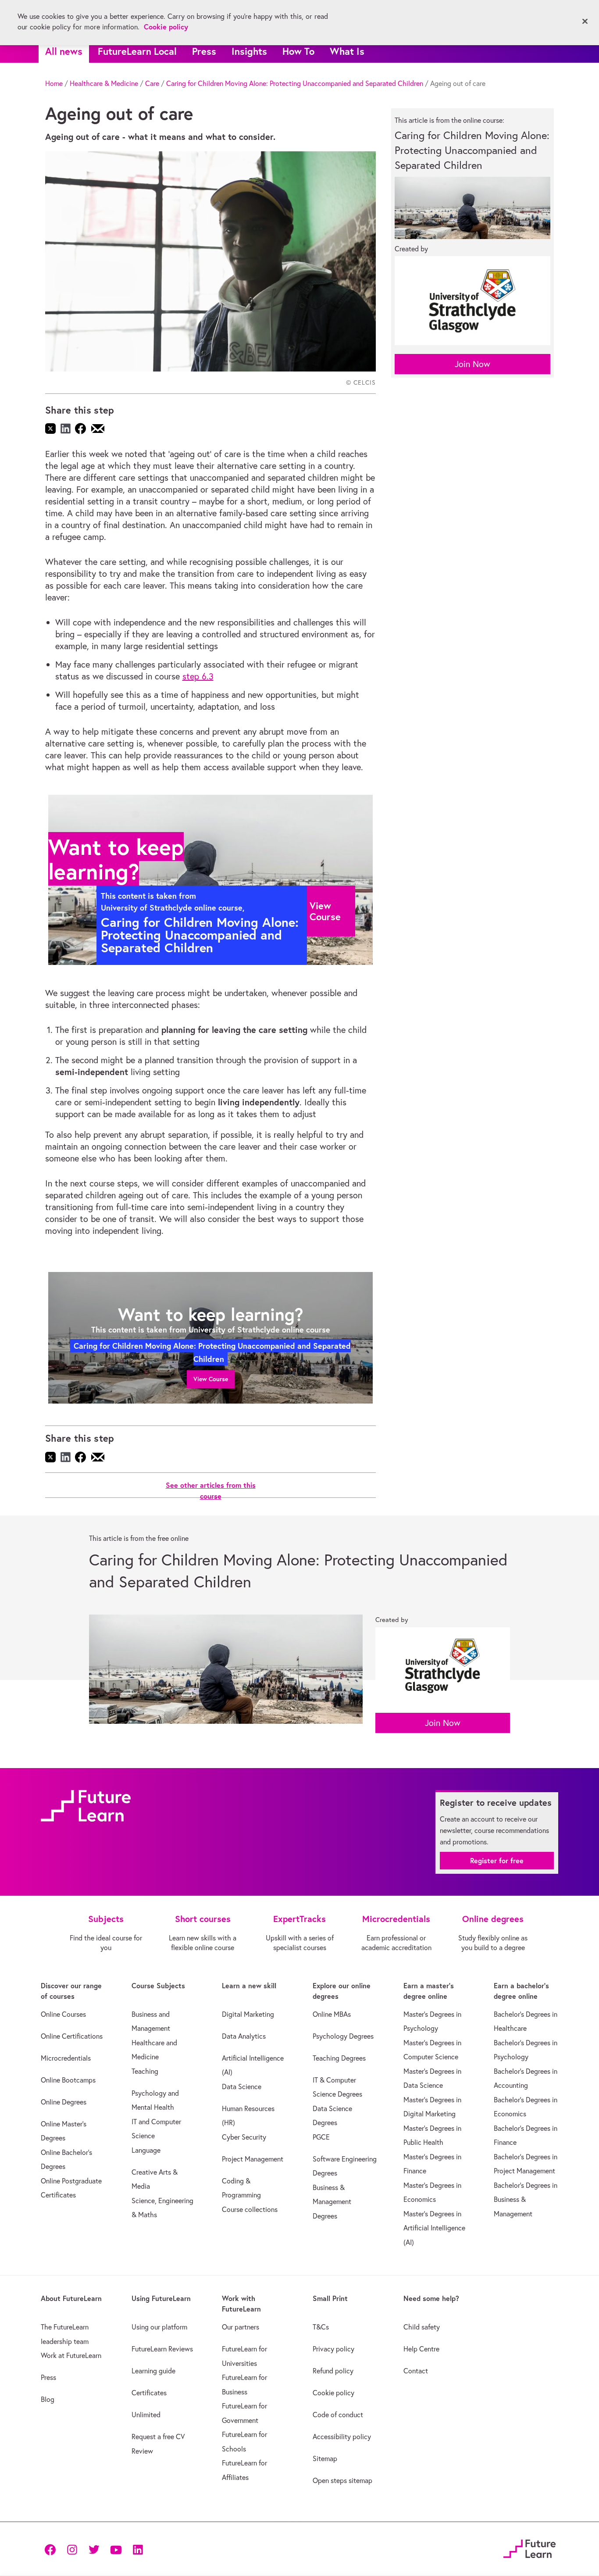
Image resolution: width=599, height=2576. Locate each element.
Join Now (472, 364)
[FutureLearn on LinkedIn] (138, 2549)
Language (146, 2150)
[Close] (585, 21)
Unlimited (146, 2415)
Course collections (250, 2209)
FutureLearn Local (137, 51)
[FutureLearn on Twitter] (94, 2549)
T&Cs (321, 2327)
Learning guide (153, 2371)
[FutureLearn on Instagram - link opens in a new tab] (72, 2549)
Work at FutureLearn (71, 2355)
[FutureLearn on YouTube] (116, 2549)
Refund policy (333, 2371)
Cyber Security (244, 2137)
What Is (347, 51)
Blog (48, 2399)
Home (54, 83)
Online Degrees (64, 2102)
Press (204, 51)
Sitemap (325, 2458)
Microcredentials (66, 2058)
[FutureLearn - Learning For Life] (529, 2548)
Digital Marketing (248, 2014)
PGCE (321, 2137)
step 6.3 (198, 676)
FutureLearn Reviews (162, 2349)
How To (298, 51)
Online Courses (63, 2014)
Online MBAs (332, 2014)
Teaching (145, 2071)
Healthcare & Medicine (104, 83)
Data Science (242, 2087)
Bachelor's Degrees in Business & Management (526, 2199)
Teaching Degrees (339, 2058)
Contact (416, 2371)
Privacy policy (333, 2349)
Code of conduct (338, 2415)
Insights (249, 51)
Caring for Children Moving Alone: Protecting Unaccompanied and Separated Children (295, 83)
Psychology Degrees (343, 2036)
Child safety (422, 2327)
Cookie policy (333, 2393)
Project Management (253, 2159)
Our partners (241, 2327)
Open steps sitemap (342, 2480)
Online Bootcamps (68, 2080)
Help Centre (421, 2349)
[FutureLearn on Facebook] (52, 2549)
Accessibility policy (342, 2437)
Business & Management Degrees (332, 2202)
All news (64, 51)
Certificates (149, 2393)
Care (152, 83)
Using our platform (159, 2327)
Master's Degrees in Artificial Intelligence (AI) (434, 2228)
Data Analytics (244, 2036)
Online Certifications (72, 2036)
